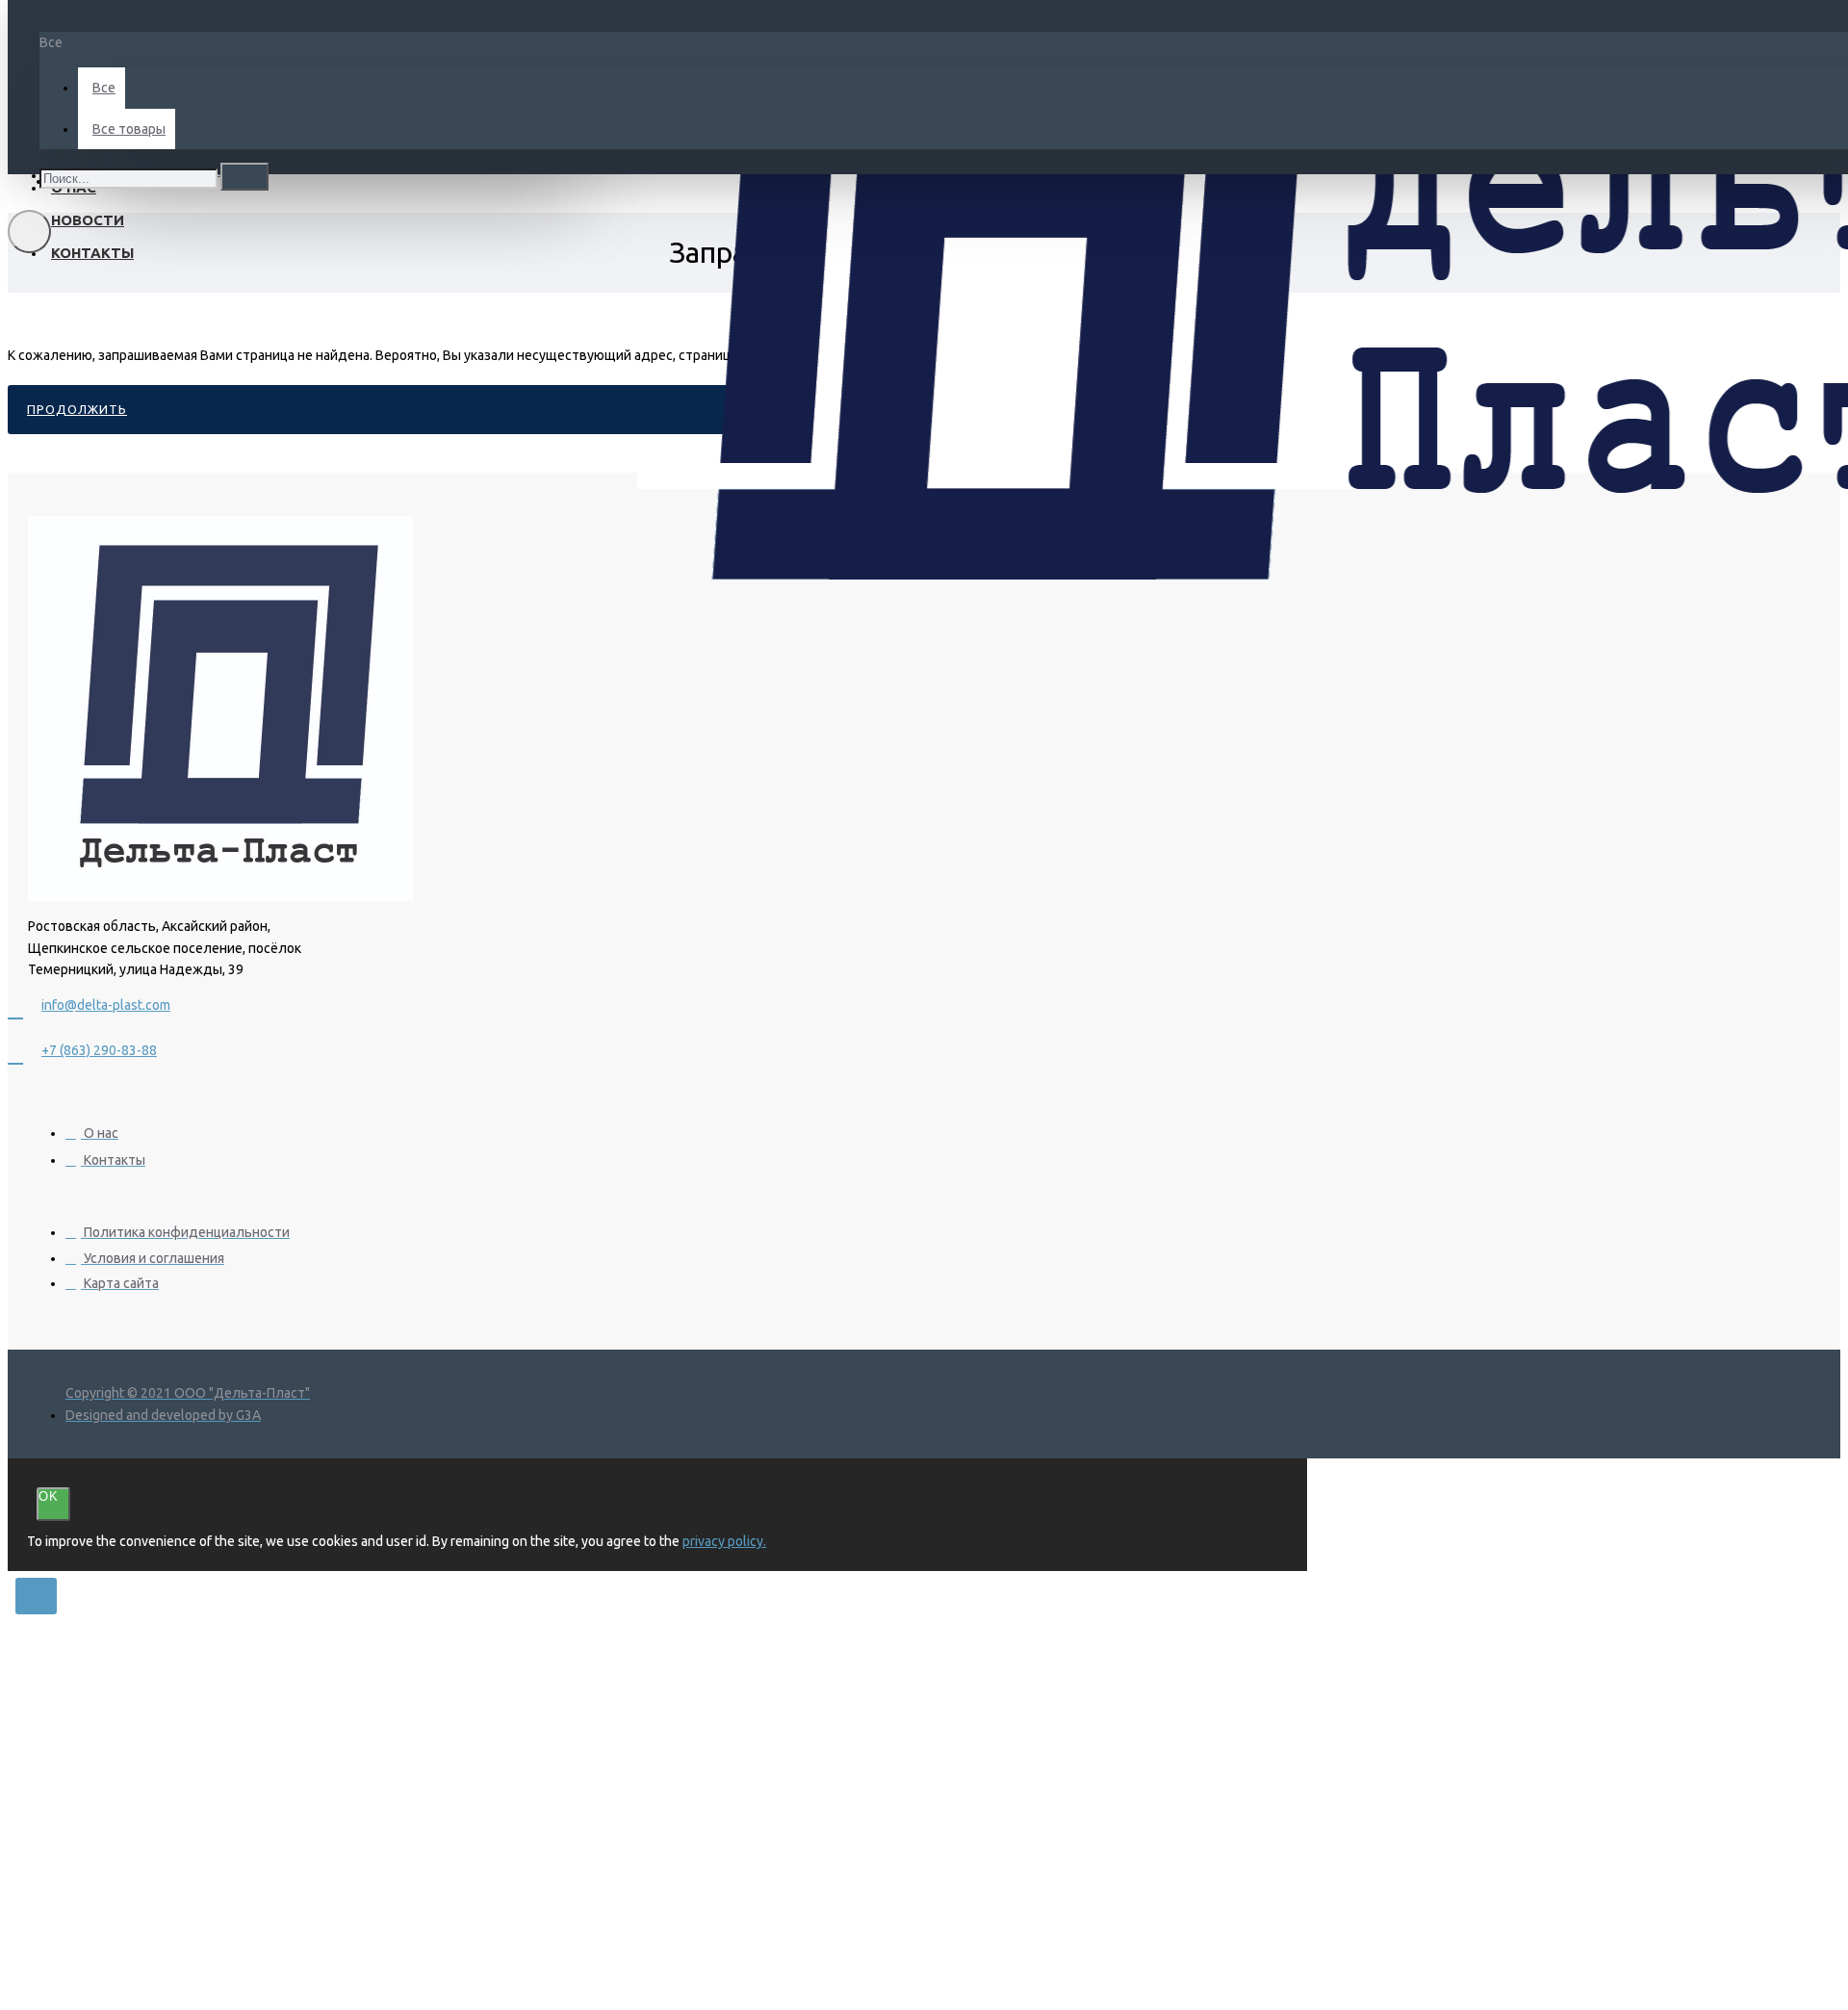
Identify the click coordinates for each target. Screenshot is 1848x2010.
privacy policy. (724, 1541)
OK (49, 1496)
